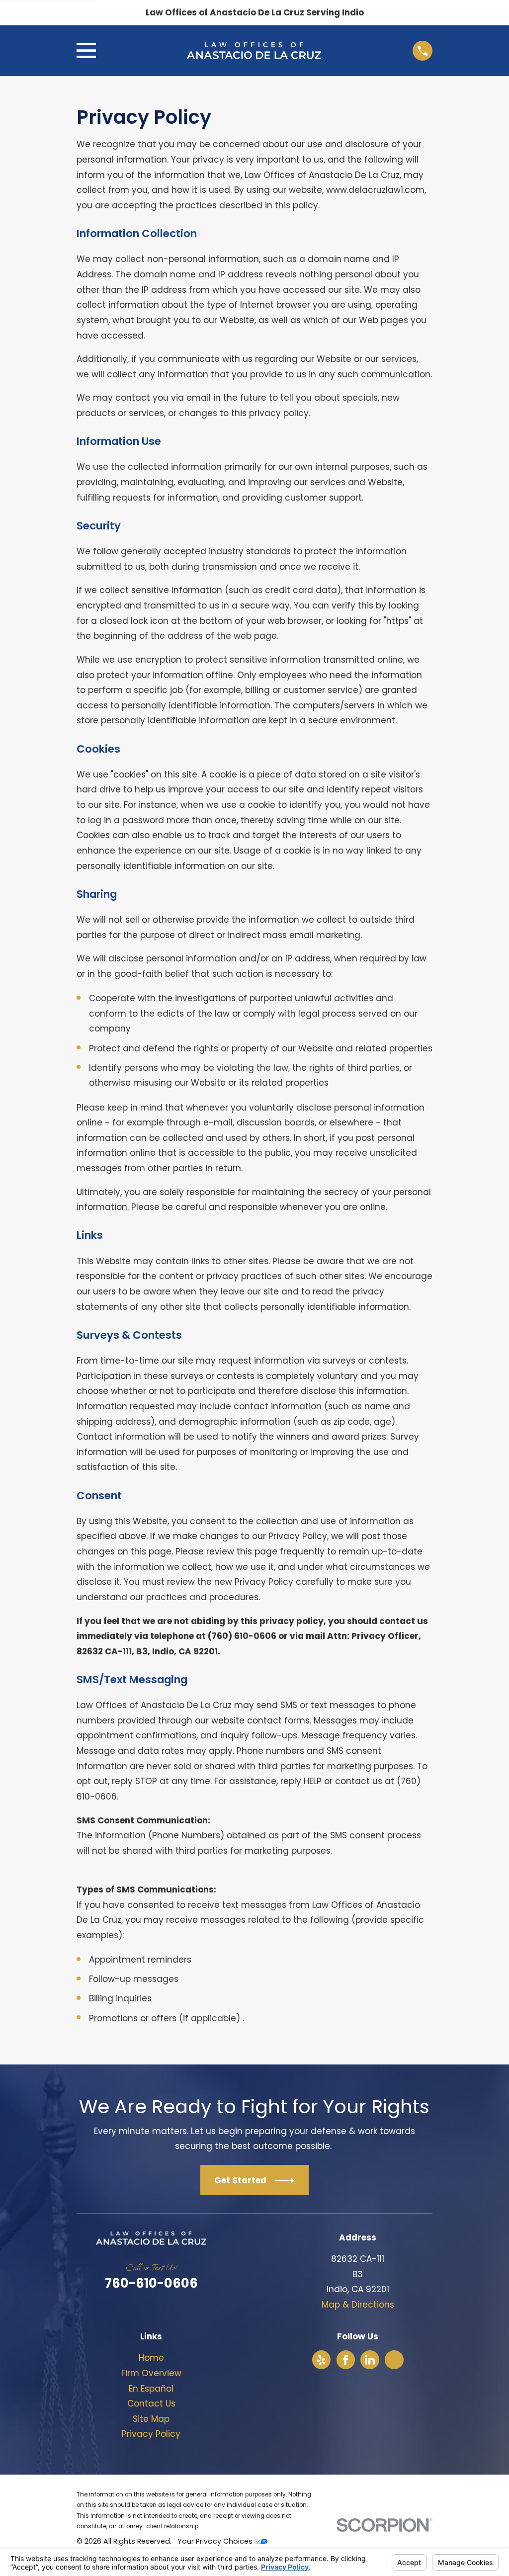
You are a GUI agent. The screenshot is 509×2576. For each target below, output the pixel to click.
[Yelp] (321, 2360)
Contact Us (151, 2404)
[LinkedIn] (370, 2360)
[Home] (254, 50)
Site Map (151, 2419)
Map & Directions (358, 2305)
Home (151, 2358)
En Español (151, 2389)
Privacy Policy (151, 2434)
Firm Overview (151, 2373)
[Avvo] (394, 2360)
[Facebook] (345, 2360)
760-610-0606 (151, 2283)
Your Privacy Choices (216, 2541)
